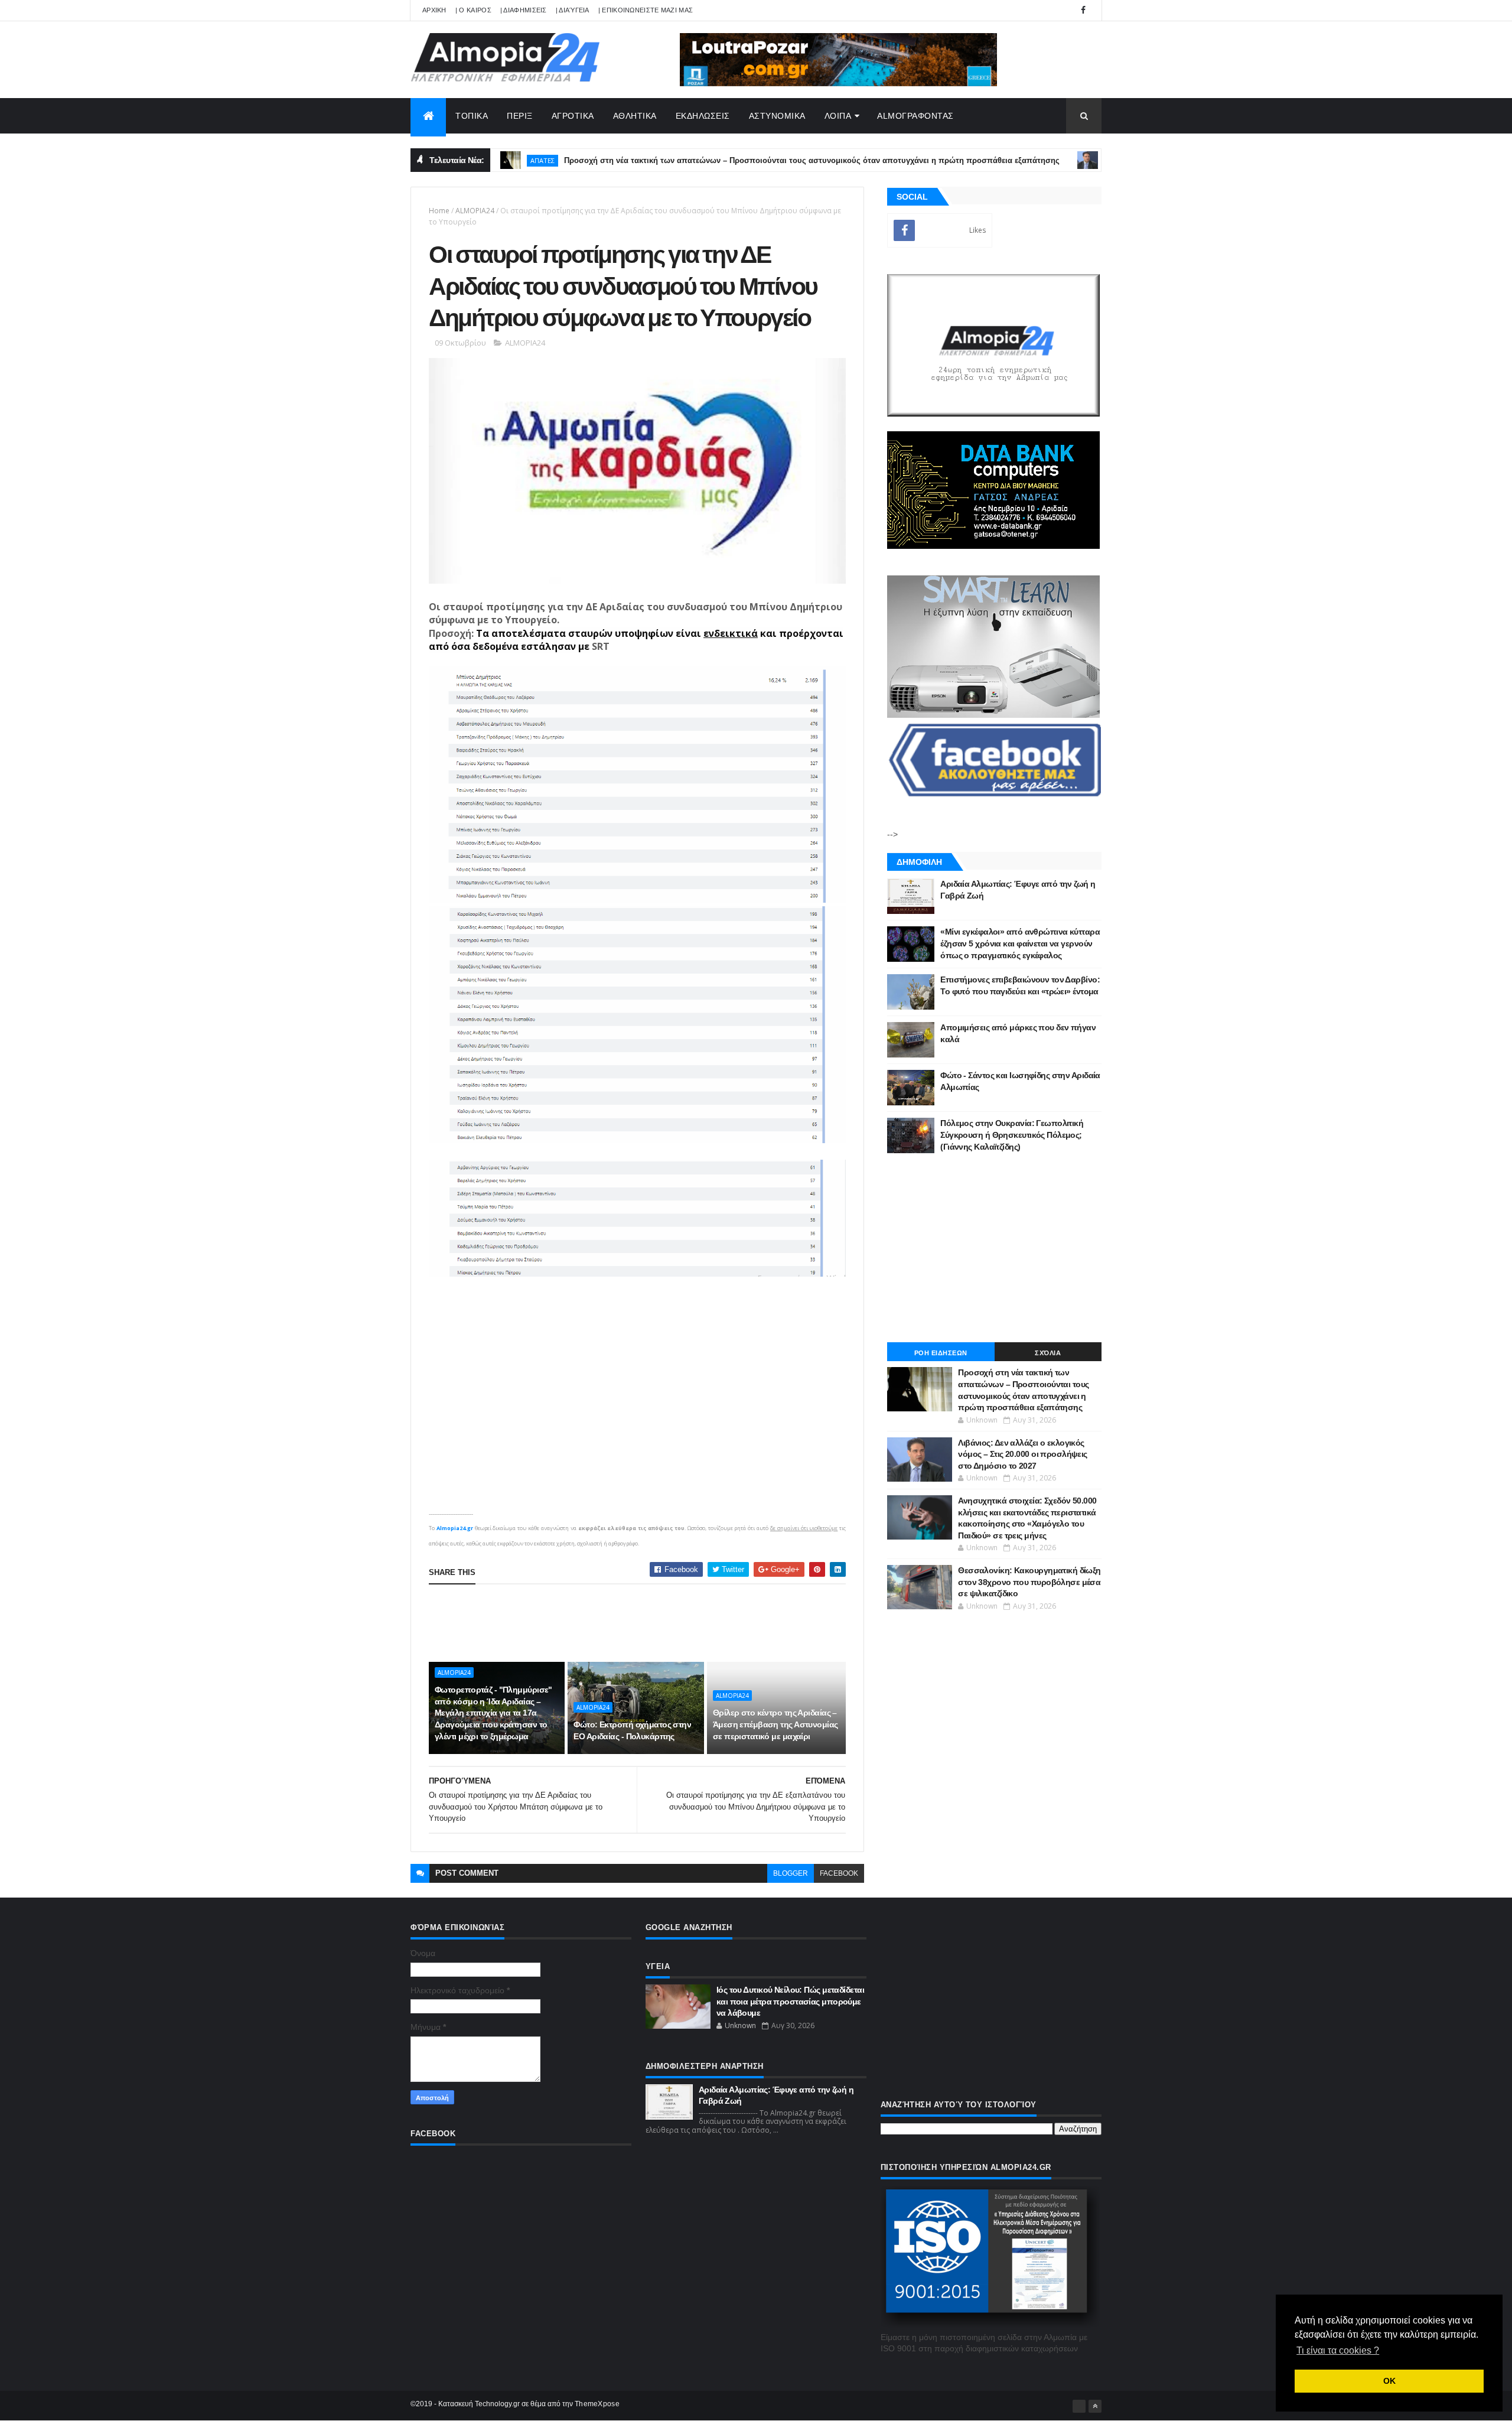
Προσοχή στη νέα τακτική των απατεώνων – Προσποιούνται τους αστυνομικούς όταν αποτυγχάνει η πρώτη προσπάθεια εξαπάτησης (739, 160)
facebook (839, 1873)
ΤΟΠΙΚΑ (472, 116)
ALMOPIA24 (475, 211)
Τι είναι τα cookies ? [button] (1338, 2350)
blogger (791, 1873)
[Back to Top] (1095, 2406)
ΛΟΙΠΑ (838, 116)
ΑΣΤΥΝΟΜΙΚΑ (777, 116)
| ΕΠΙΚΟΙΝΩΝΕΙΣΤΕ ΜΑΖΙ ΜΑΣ (646, 10)
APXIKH (434, 10)
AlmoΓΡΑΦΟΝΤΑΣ (915, 116)
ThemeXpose (597, 2404)
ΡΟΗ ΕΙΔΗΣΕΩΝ (941, 1353)
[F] (1079, 2406)
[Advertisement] (644, 1623)
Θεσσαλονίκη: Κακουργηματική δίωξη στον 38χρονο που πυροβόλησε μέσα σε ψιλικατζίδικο (1029, 1582)
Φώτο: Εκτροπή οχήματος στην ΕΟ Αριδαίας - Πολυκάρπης (632, 1730)
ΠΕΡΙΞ (520, 116)
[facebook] (1083, 10)
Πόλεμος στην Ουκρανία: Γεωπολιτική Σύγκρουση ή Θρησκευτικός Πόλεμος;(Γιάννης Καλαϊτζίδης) (1012, 1135)
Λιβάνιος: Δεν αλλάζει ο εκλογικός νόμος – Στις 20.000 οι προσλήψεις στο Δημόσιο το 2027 (1023, 1454)
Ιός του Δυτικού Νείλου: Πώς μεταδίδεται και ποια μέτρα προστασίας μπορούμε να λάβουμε (790, 2001)
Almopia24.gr (455, 1528)
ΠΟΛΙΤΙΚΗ (1050, 160)
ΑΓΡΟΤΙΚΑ (573, 116)
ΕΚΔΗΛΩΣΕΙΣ (703, 116)
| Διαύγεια (573, 10)
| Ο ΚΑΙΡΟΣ (473, 10)
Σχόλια (1048, 1353)
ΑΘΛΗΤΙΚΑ (635, 116)
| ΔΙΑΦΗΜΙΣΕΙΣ (524, 10)
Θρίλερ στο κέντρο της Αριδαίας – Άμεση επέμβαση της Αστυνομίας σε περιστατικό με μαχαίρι (775, 1724)
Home (439, 211)
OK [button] (1389, 2381)
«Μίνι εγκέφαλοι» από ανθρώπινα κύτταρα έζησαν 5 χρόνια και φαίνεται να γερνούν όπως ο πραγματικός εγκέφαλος (1020, 943)
